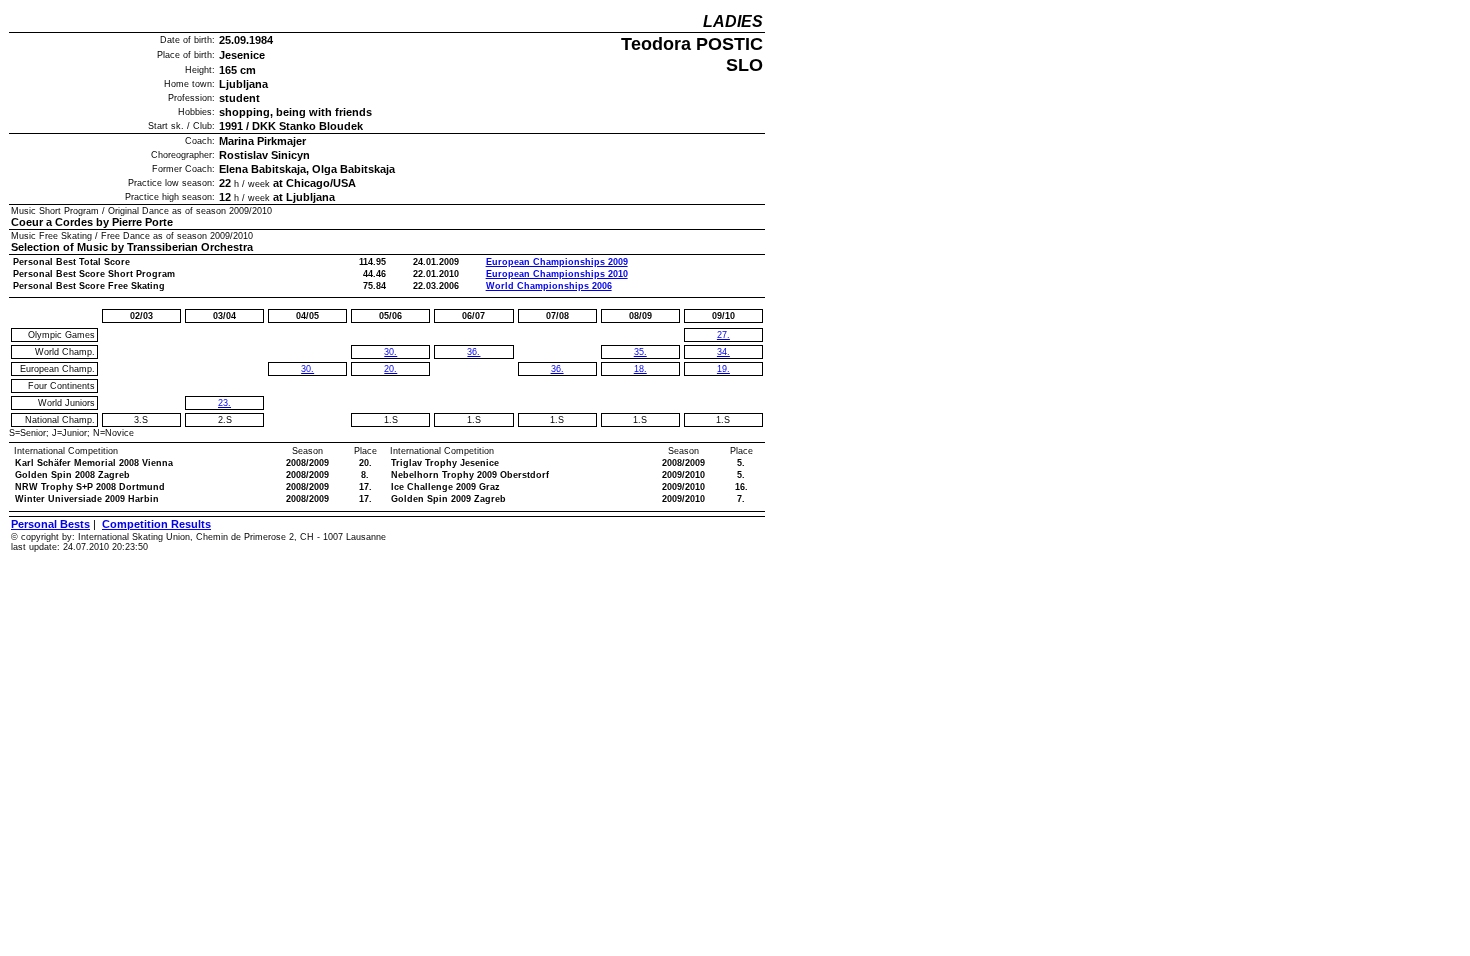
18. (640, 369)
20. (390, 369)
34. (723, 352)
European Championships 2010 (557, 274)
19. (723, 369)
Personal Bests (50, 524)
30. (307, 369)
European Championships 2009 (557, 262)
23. (224, 403)
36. (473, 352)
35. (640, 352)
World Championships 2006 (549, 286)
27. (723, 335)
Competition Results (156, 524)
